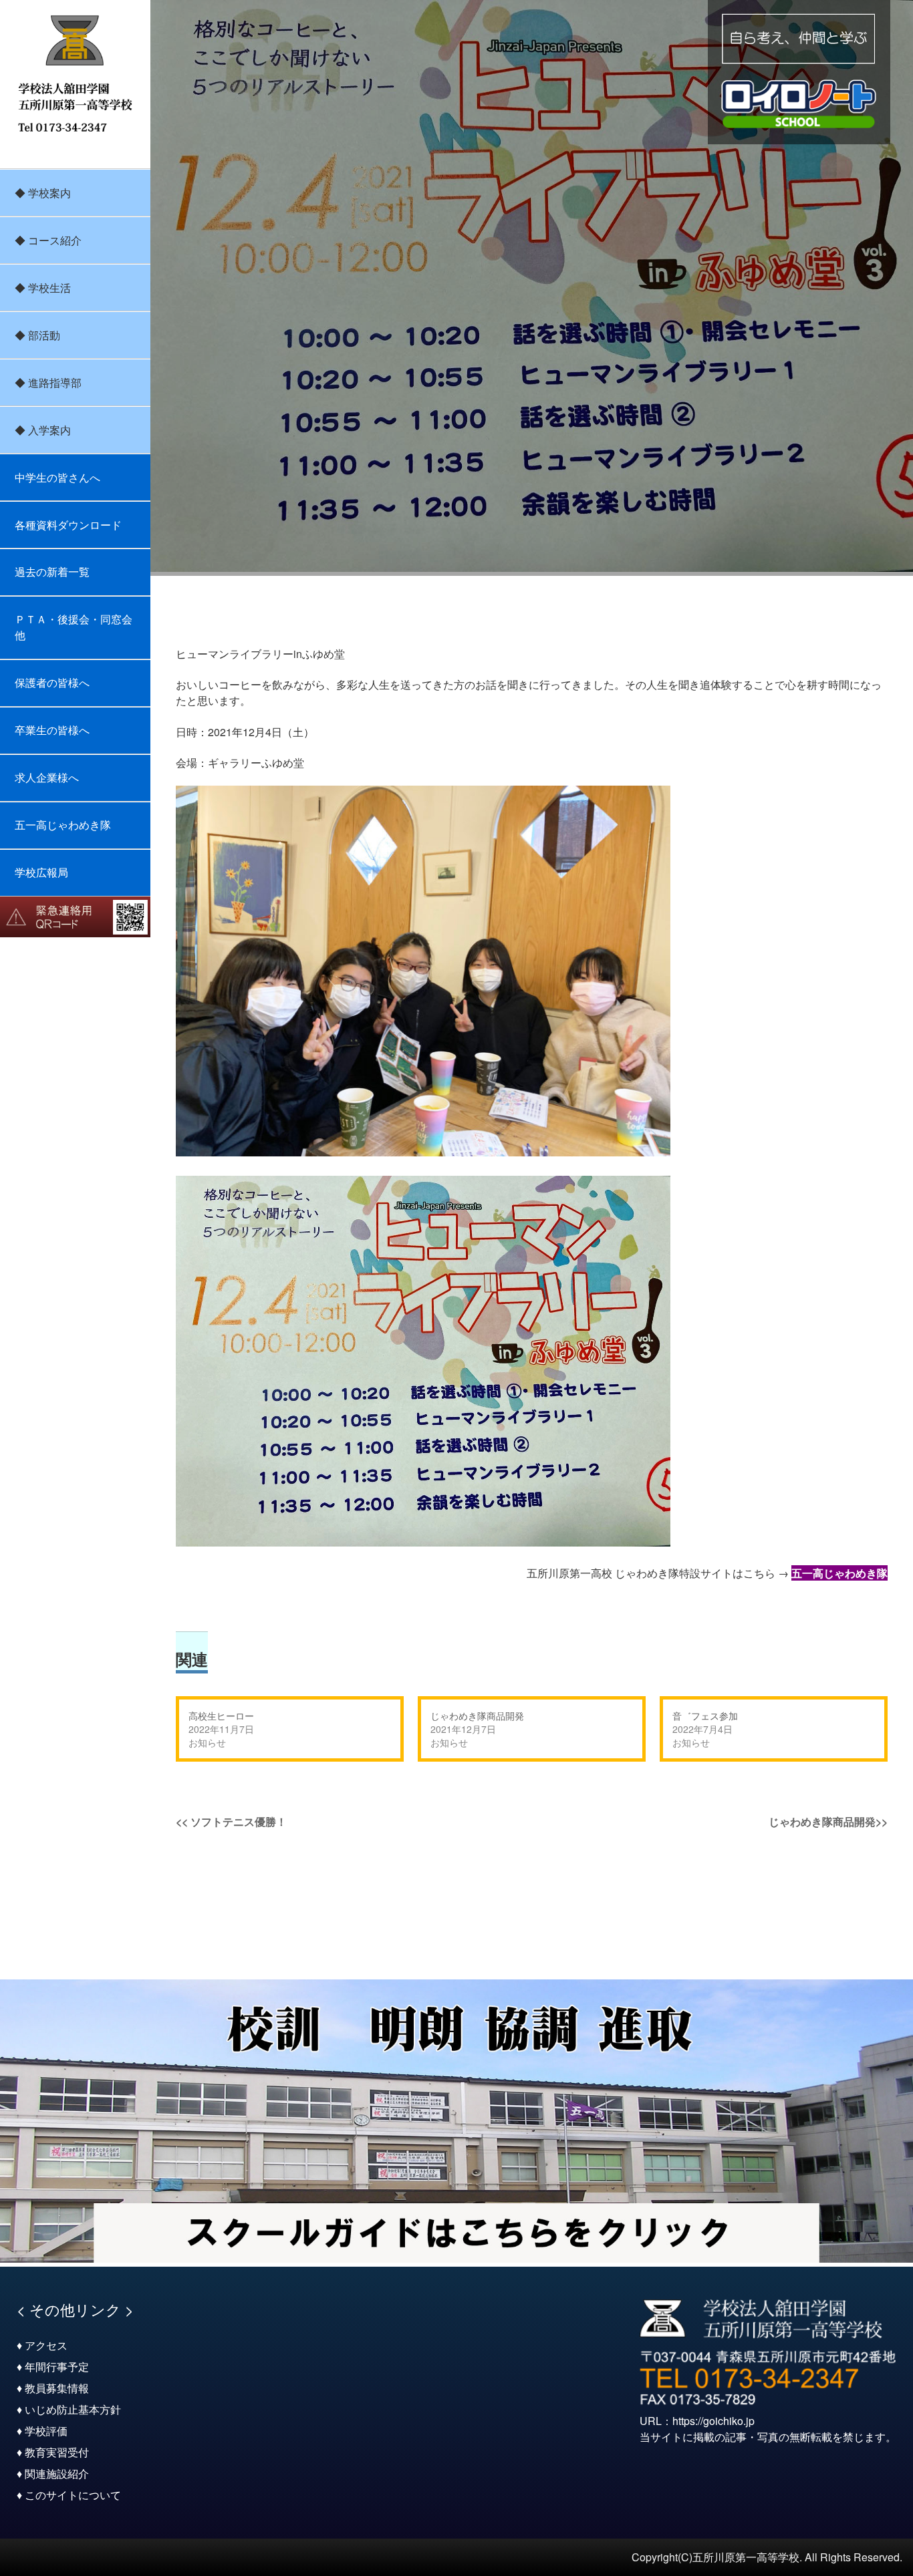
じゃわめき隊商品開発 (477, 1716)
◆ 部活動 (37, 335)
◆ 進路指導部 (48, 382)
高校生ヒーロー (221, 1716)
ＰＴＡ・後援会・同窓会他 (74, 627)
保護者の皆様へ (52, 682)
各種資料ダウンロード (68, 525)
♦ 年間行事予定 (53, 2367)
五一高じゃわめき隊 (63, 825)
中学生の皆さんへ (57, 477)
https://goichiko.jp (713, 2421)
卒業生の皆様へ (52, 730)
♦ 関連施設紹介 (53, 2473)
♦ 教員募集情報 (53, 2388)
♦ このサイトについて (69, 2495)
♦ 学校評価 (42, 2431)
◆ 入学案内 (43, 430)
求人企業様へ (47, 777)
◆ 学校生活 (43, 288)
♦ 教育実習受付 (53, 2452)
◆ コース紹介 (48, 240)
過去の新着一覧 (52, 572)
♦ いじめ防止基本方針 (69, 2409)
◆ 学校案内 (43, 193)
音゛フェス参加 (705, 1716)
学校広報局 (41, 872)
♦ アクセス (42, 2345)
